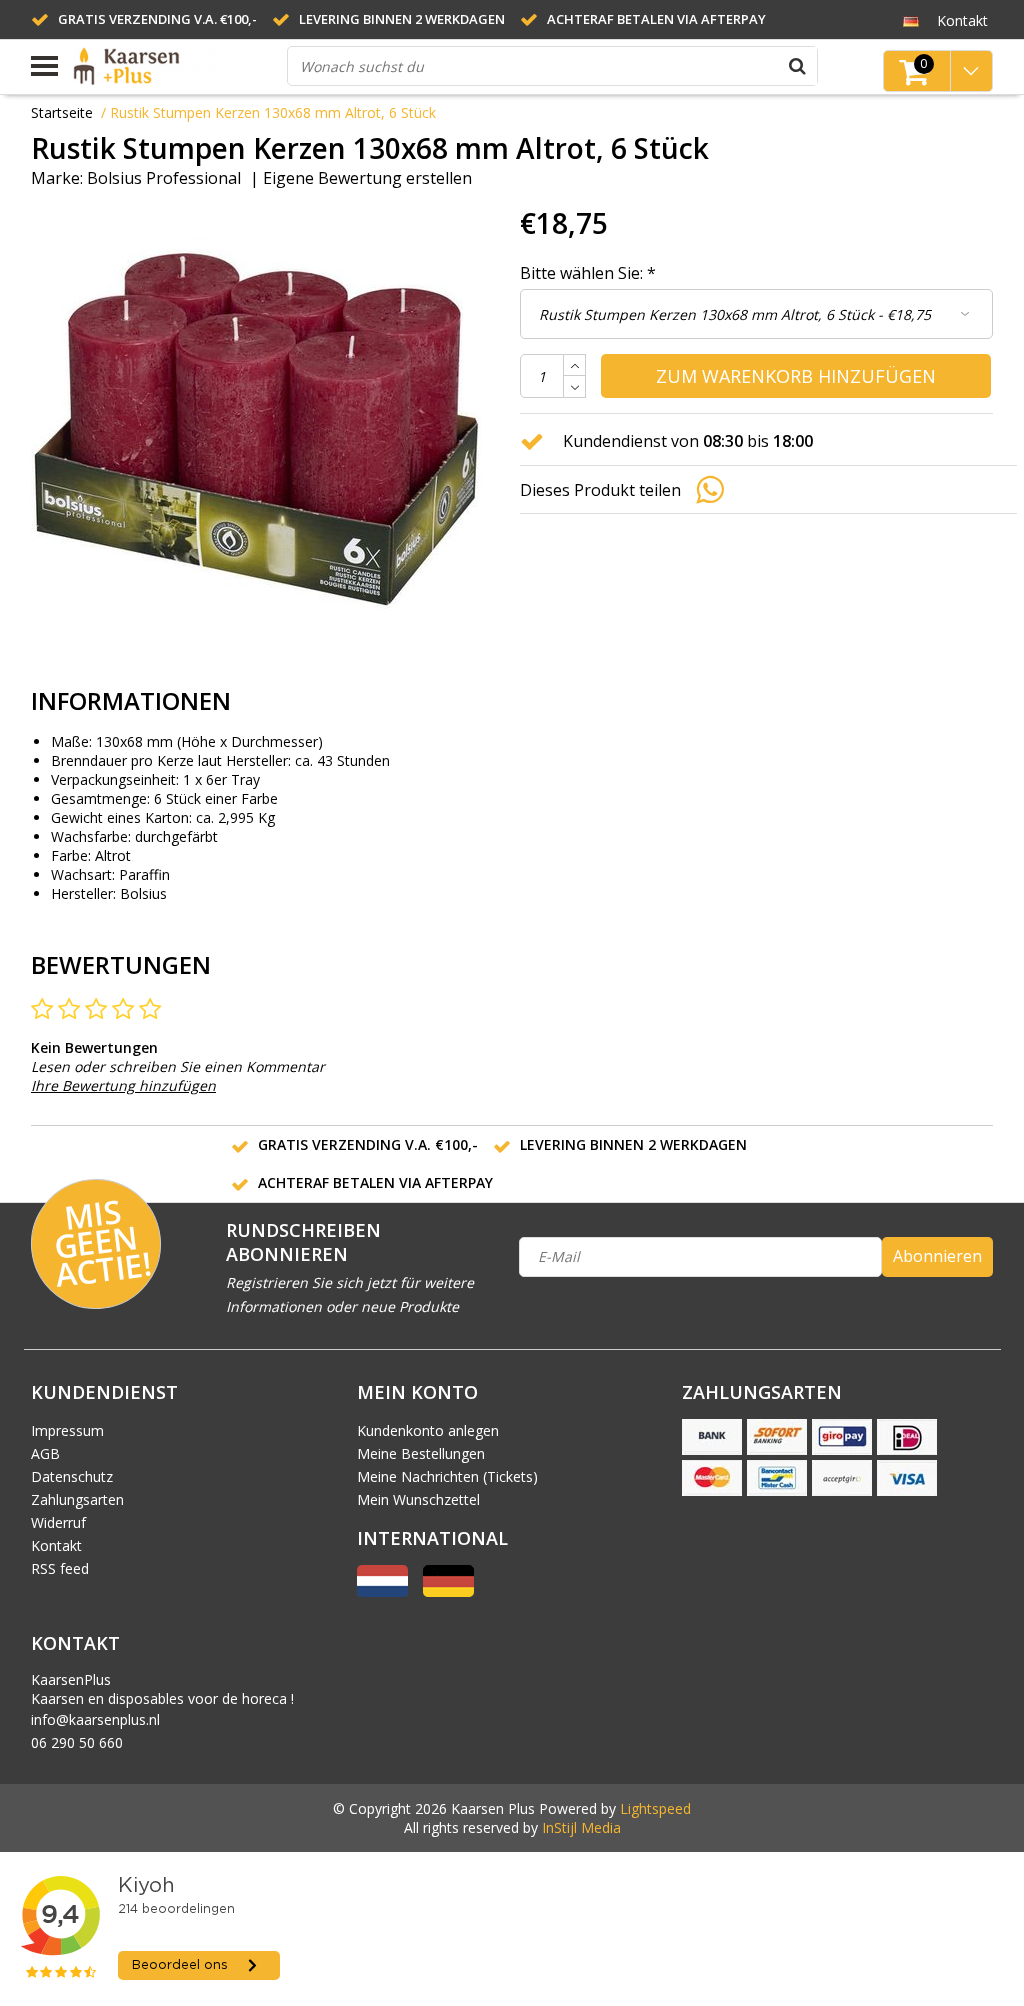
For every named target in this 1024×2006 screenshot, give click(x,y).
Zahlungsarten (77, 1499)
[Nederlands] (382, 1591)
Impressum (67, 1430)
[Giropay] (842, 1437)
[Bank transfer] (712, 1437)
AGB (45, 1453)
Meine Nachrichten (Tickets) (447, 1476)
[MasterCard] (712, 1478)
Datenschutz (72, 1476)
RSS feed (60, 1568)
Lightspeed (655, 1808)
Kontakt (56, 1545)
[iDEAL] (907, 1437)
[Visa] (907, 1478)
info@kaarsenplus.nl (95, 1719)
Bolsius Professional (164, 178)
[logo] (172, 66)
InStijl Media (581, 1827)
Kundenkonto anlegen (428, 1430)
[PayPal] (842, 1478)
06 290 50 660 (77, 1742)
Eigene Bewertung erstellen (367, 178)
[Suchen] (798, 66)
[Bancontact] (777, 1478)
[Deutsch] (911, 20)
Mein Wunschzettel (418, 1499)
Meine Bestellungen (421, 1453)
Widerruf (58, 1522)
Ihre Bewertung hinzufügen (123, 1085)
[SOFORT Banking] (777, 1437)
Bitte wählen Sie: (588, 273)
